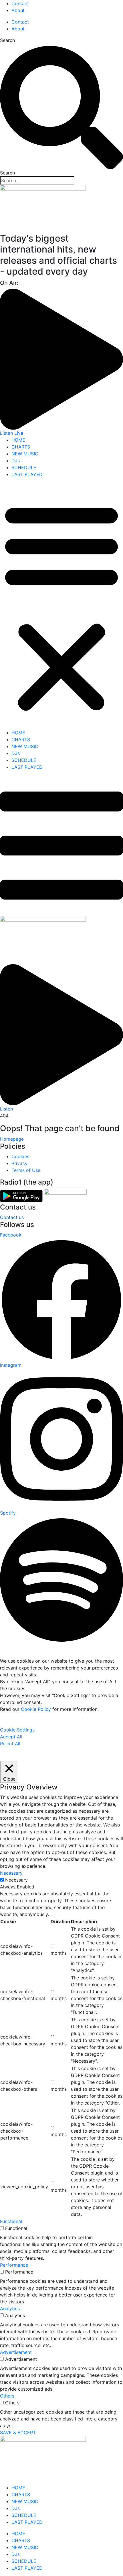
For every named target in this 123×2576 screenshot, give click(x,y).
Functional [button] (11, 2221)
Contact (20, 3)
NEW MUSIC (25, 454)
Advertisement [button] (16, 2352)
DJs (16, 461)
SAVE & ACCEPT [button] (18, 2433)
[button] (61, 606)
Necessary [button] (11, 1873)
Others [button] (7, 2396)
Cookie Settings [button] (17, 1730)
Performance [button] (14, 2265)
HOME (18, 440)
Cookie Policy (36, 1709)
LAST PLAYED (27, 474)
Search (7, 40)
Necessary (16, 1880)
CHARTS (21, 447)
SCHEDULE (24, 467)
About (18, 10)
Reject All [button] (10, 1744)
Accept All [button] (11, 1737)
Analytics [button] (10, 2309)
